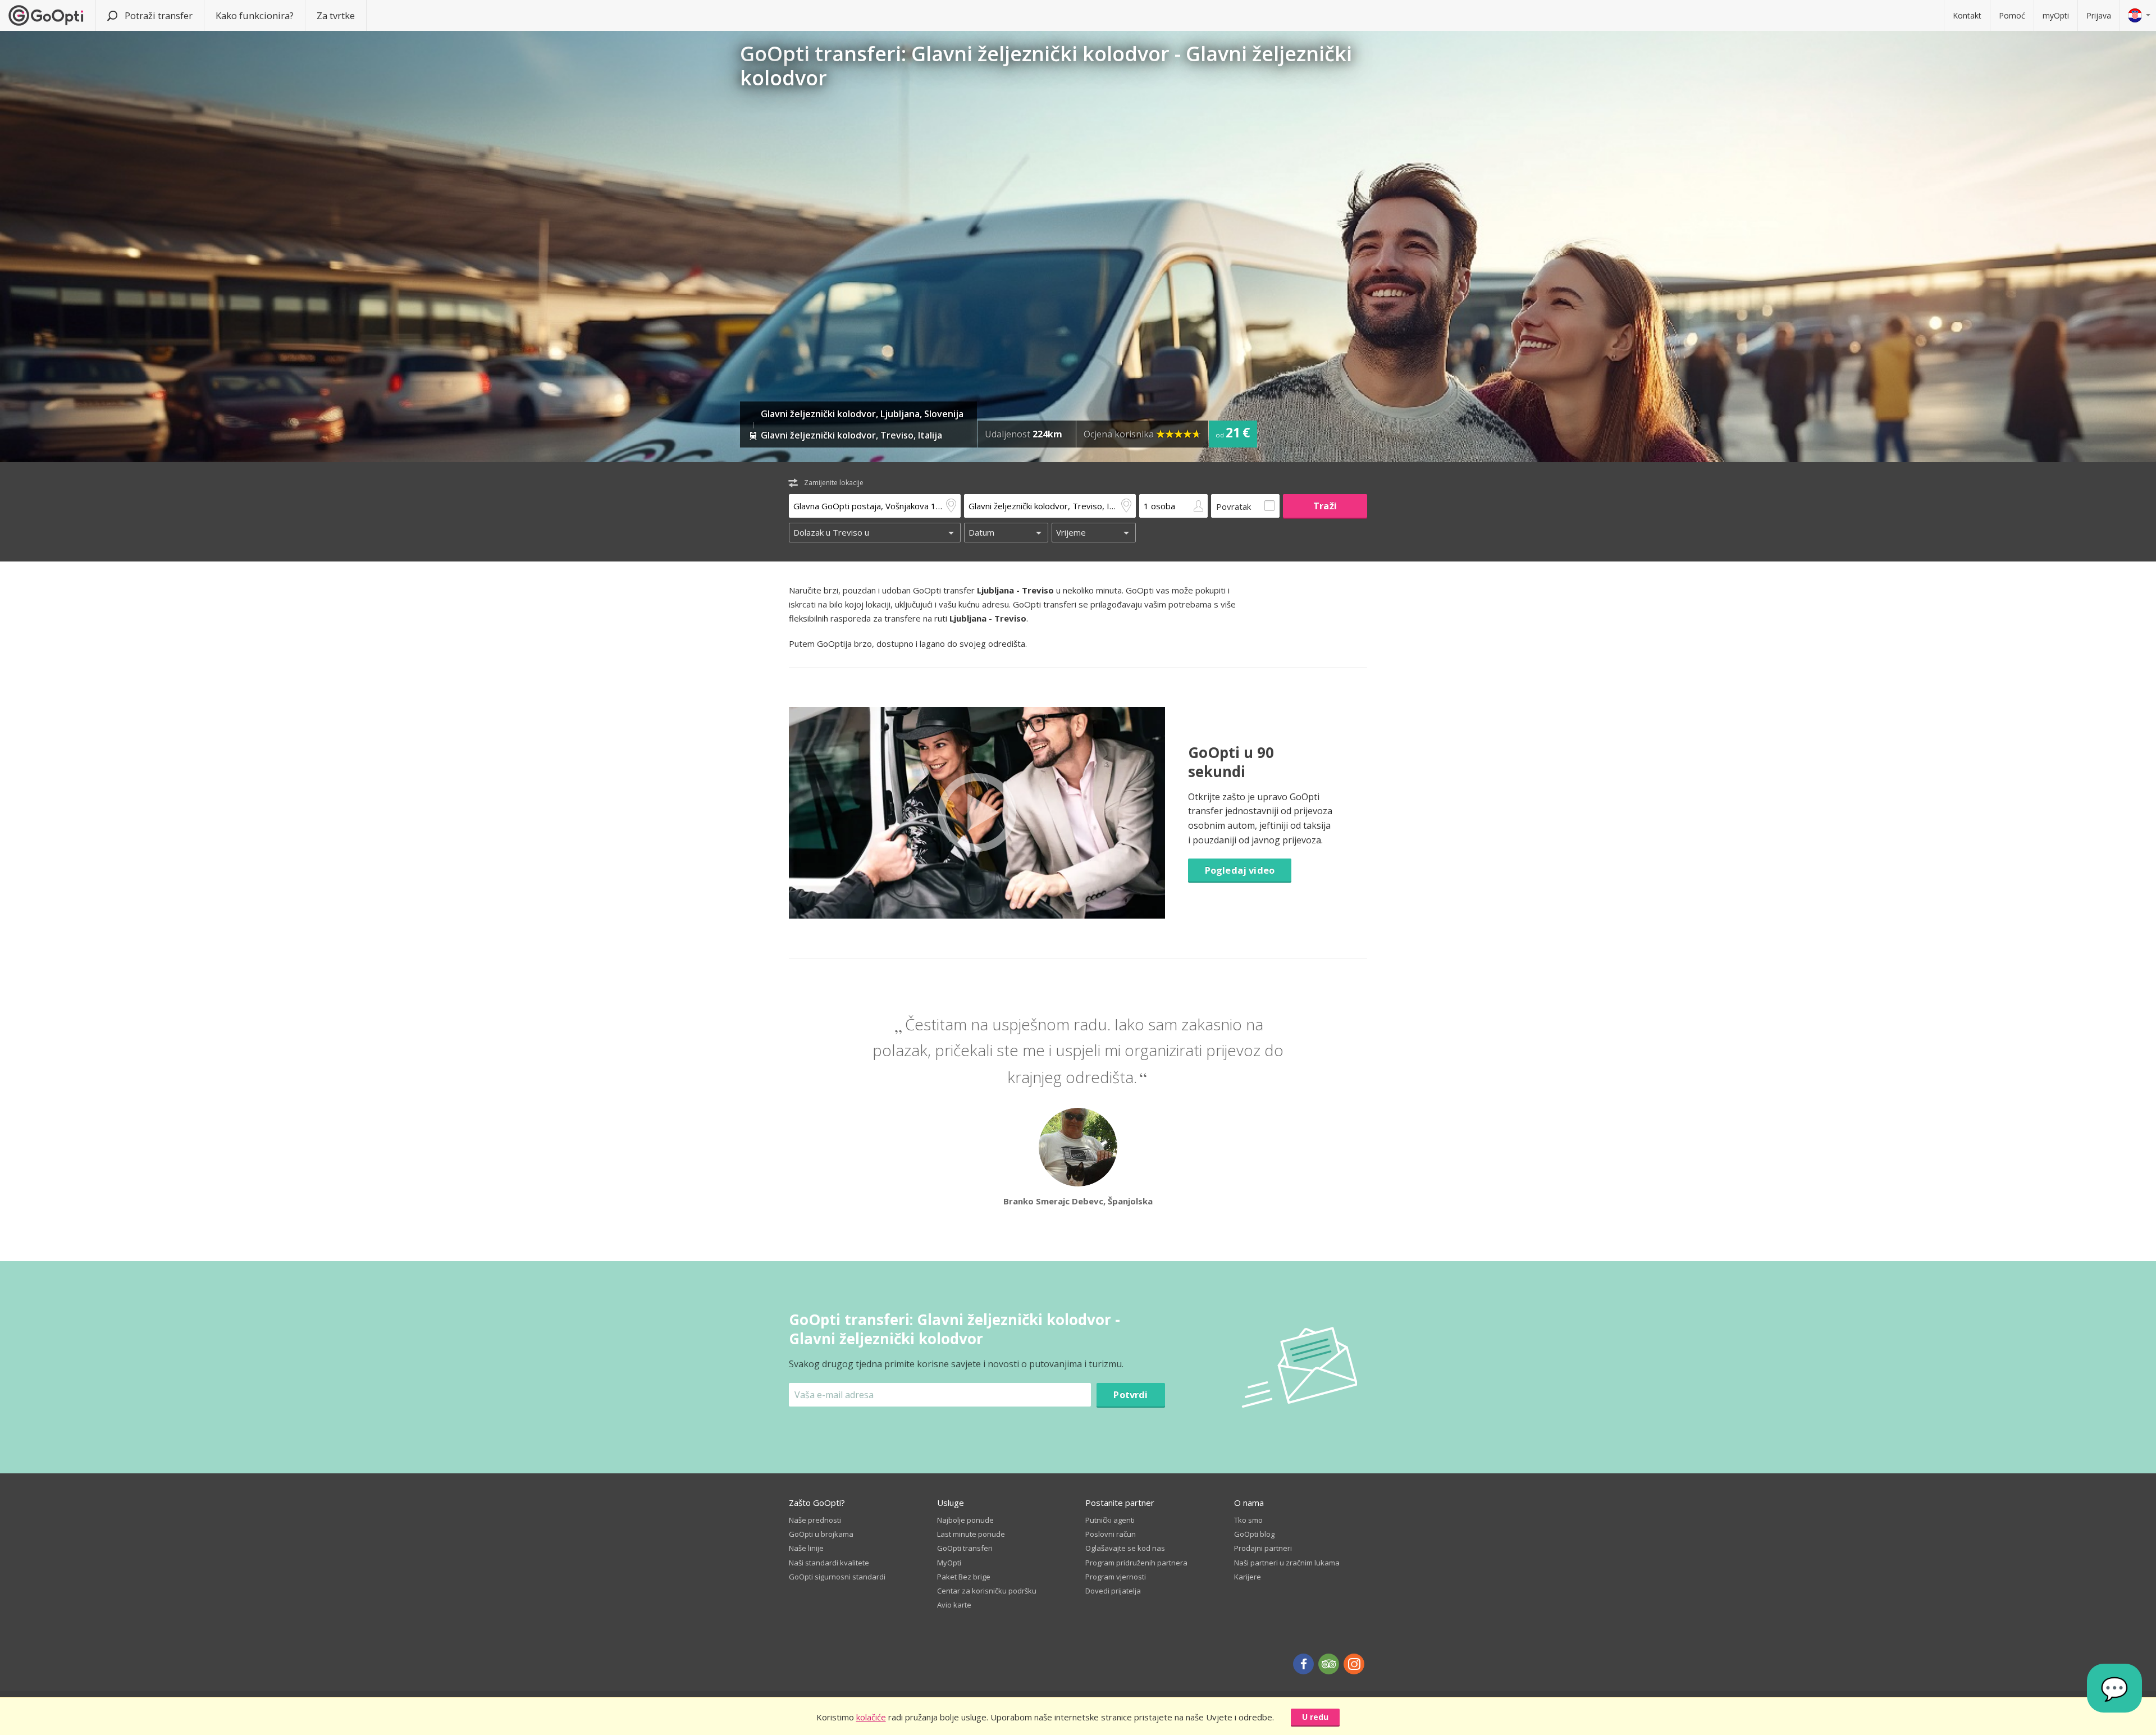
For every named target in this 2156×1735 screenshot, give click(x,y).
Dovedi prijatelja (1113, 1591)
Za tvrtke (336, 15)
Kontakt (1967, 15)
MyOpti (949, 1563)
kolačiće (871, 1717)
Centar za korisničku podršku (987, 1591)
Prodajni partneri (1263, 1548)
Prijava (2099, 15)
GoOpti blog (1254, 1534)
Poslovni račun (1111, 1534)
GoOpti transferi (965, 1548)
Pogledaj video (1240, 870)
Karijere (1248, 1577)
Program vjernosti (1116, 1577)
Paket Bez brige (964, 1577)
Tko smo (1248, 1520)
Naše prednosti (815, 1520)
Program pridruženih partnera (1136, 1563)
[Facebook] (1303, 1664)
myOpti (2056, 15)
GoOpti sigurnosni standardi (837, 1577)
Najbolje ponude (965, 1520)
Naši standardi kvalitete (829, 1563)
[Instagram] (1354, 1664)
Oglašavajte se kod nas (1125, 1548)
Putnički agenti (1110, 1520)
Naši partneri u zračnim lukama (1287, 1563)
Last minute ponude (971, 1534)
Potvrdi (1130, 1394)
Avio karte (954, 1605)
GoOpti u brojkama (821, 1534)
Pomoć (2012, 15)
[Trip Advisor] (1329, 1664)
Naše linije (806, 1548)
